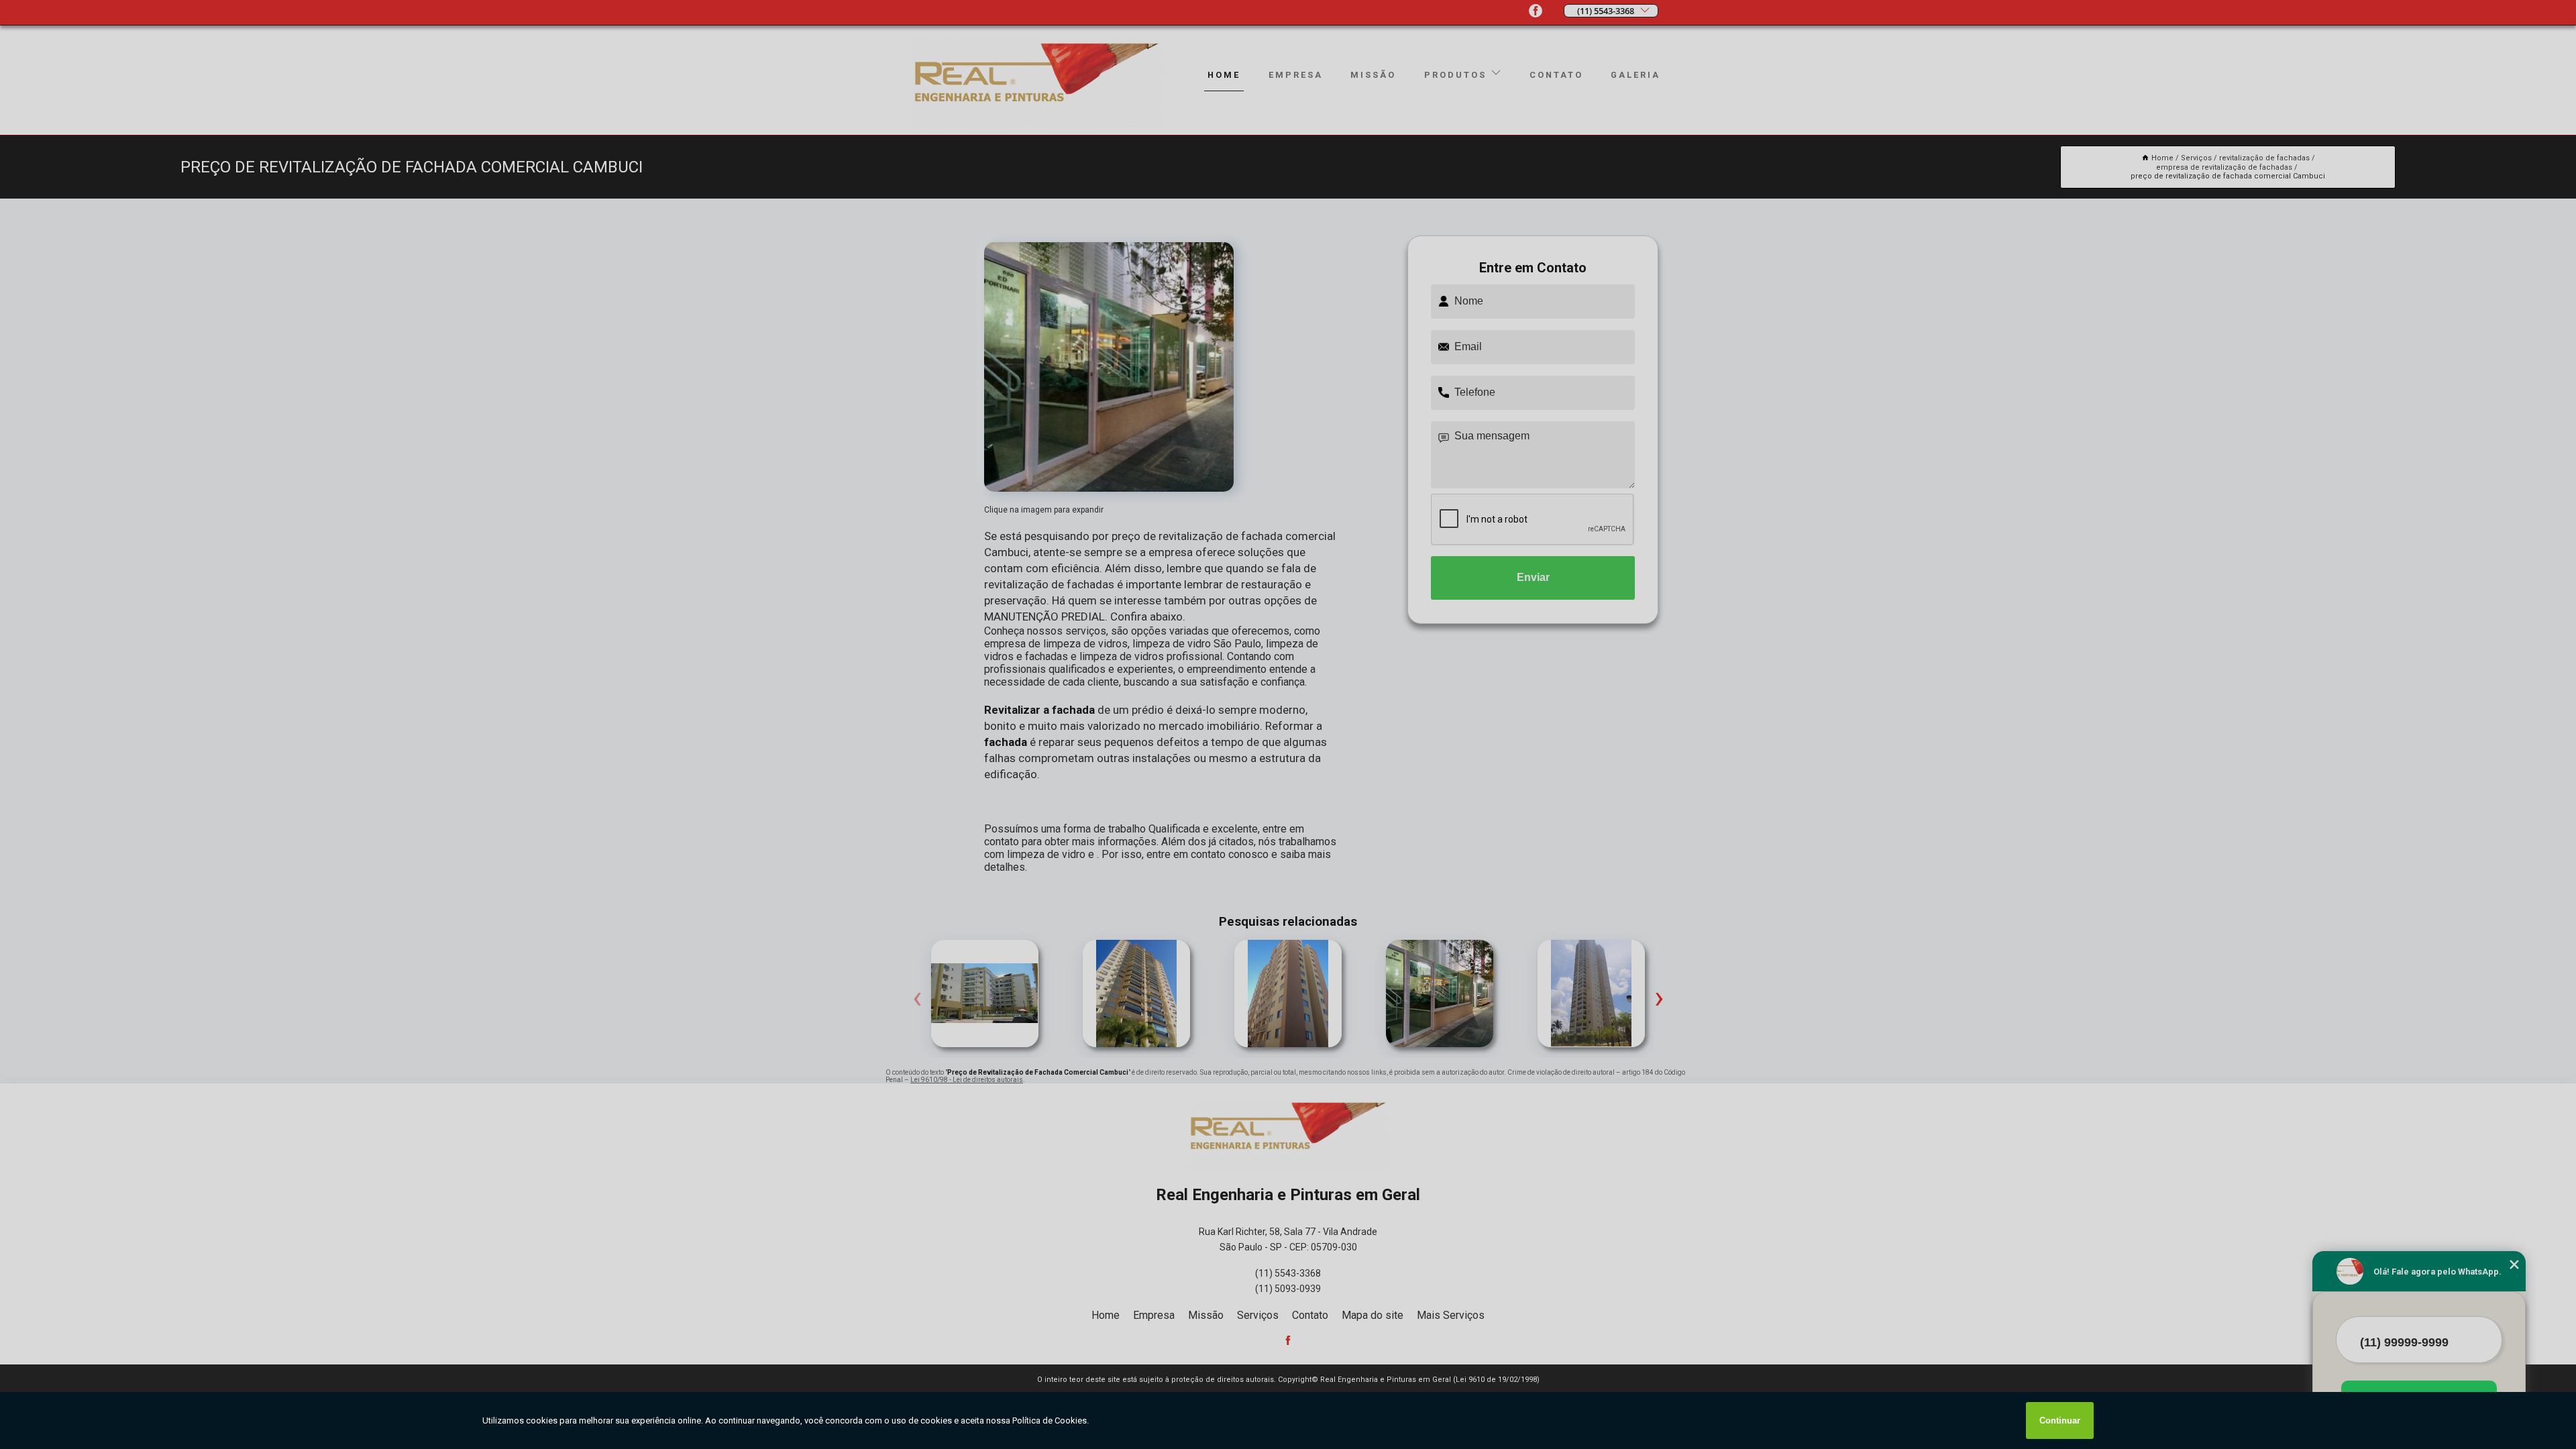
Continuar (2060, 1420)
